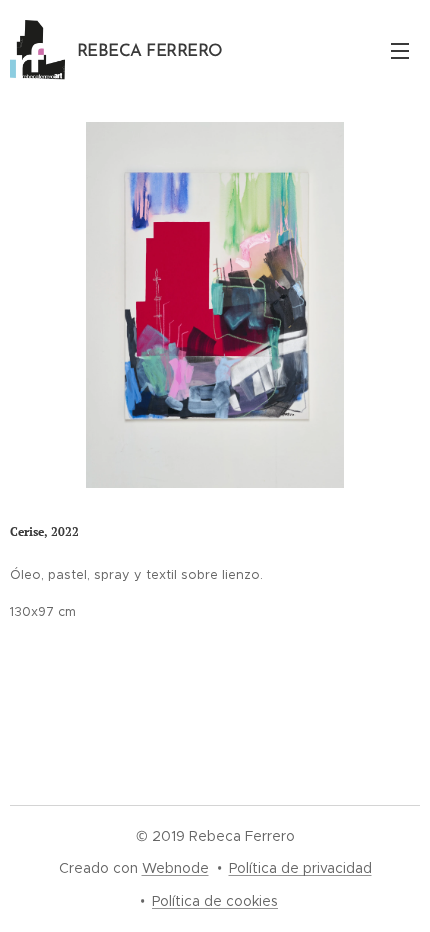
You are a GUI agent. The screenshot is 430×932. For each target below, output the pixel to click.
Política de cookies (215, 901)
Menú (400, 50)
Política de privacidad (300, 868)
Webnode (175, 868)
